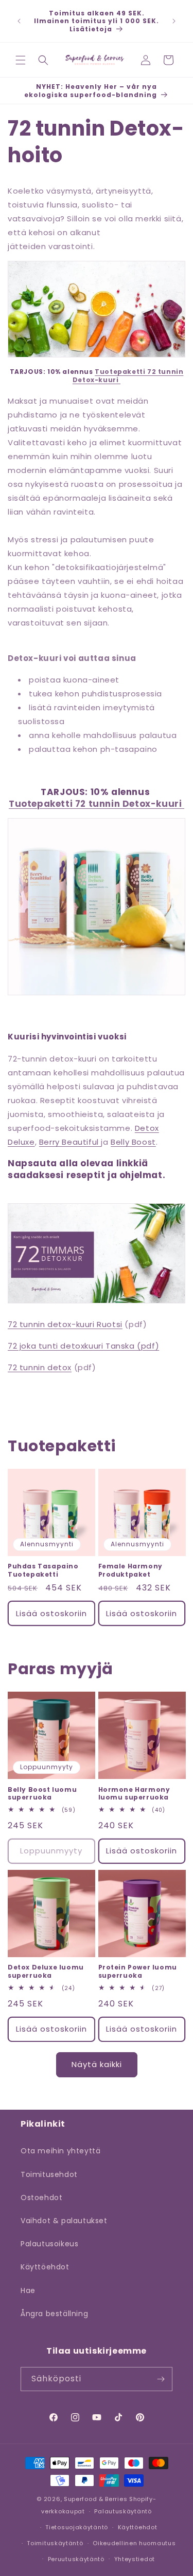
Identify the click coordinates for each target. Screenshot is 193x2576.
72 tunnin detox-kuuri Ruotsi (65, 1324)
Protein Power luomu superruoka (138, 1971)
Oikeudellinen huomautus (134, 2543)
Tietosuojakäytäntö (77, 2527)
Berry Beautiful (70, 1142)
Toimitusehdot (49, 2174)
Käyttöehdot (45, 2267)
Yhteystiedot (135, 2559)
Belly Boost (133, 1142)
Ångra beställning (54, 2314)
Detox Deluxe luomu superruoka (46, 1971)
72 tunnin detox (40, 1367)
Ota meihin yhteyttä (60, 2151)
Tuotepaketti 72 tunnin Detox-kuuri (128, 376)
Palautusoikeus (49, 2244)
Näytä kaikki (97, 2064)
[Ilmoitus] (174, 21)
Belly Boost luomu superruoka (42, 1794)
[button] (21, 60)
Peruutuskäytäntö (76, 2559)
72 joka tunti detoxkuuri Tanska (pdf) (83, 1346)
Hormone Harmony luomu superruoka (134, 1794)
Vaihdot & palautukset (64, 2221)
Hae (28, 2290)
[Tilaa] (161, 2379)
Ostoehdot (41, 2198)
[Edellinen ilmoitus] (19, 21)
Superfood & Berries (95, 2499)
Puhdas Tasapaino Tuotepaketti (43, 1570)
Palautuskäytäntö (123, 2511)
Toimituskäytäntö (55, 2543)
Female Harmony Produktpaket (130, 1570)
